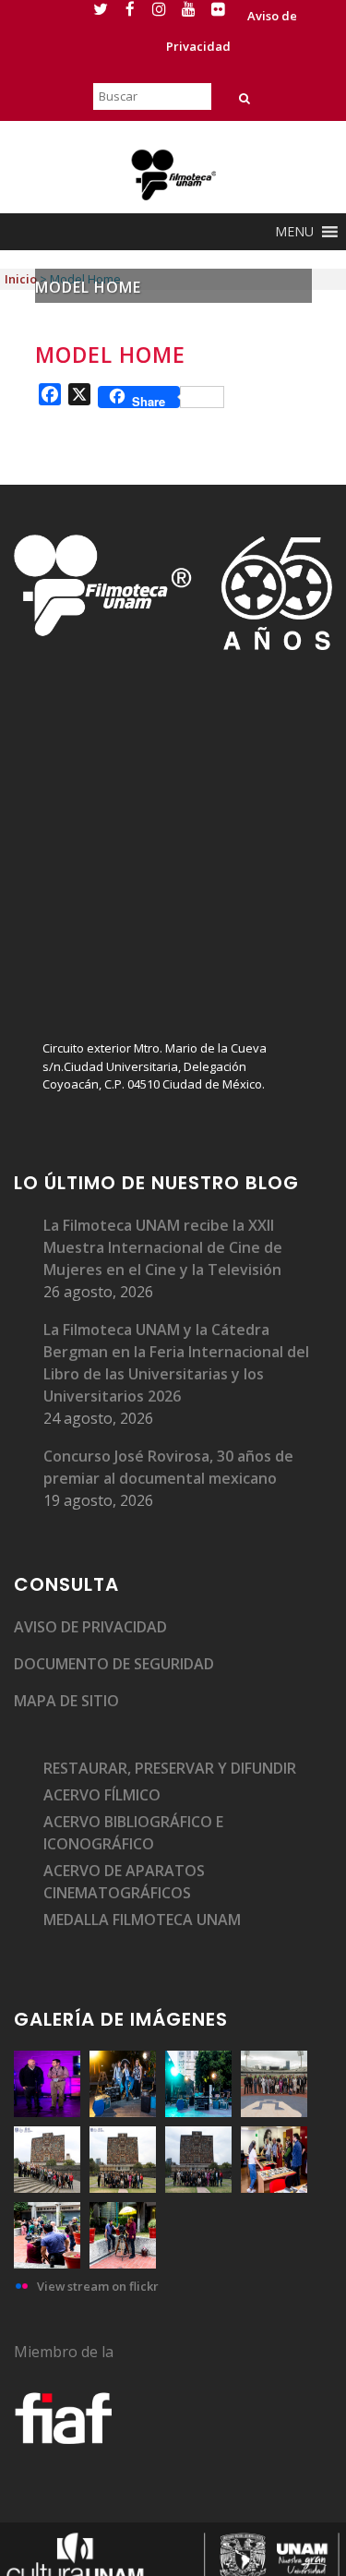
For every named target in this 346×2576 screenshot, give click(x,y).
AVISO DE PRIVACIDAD (90, 1627)
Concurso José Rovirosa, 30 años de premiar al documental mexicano (168, 1467)
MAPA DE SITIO (66, 1701)
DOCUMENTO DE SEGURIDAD (114, 1664)
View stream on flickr (98, 2286)
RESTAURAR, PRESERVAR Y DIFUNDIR (170, 1768)
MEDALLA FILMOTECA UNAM (142, 1920)
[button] (294, 232)
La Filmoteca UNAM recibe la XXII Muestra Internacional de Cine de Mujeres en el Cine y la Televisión (163, 1247)
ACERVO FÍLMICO (102, 1795)
